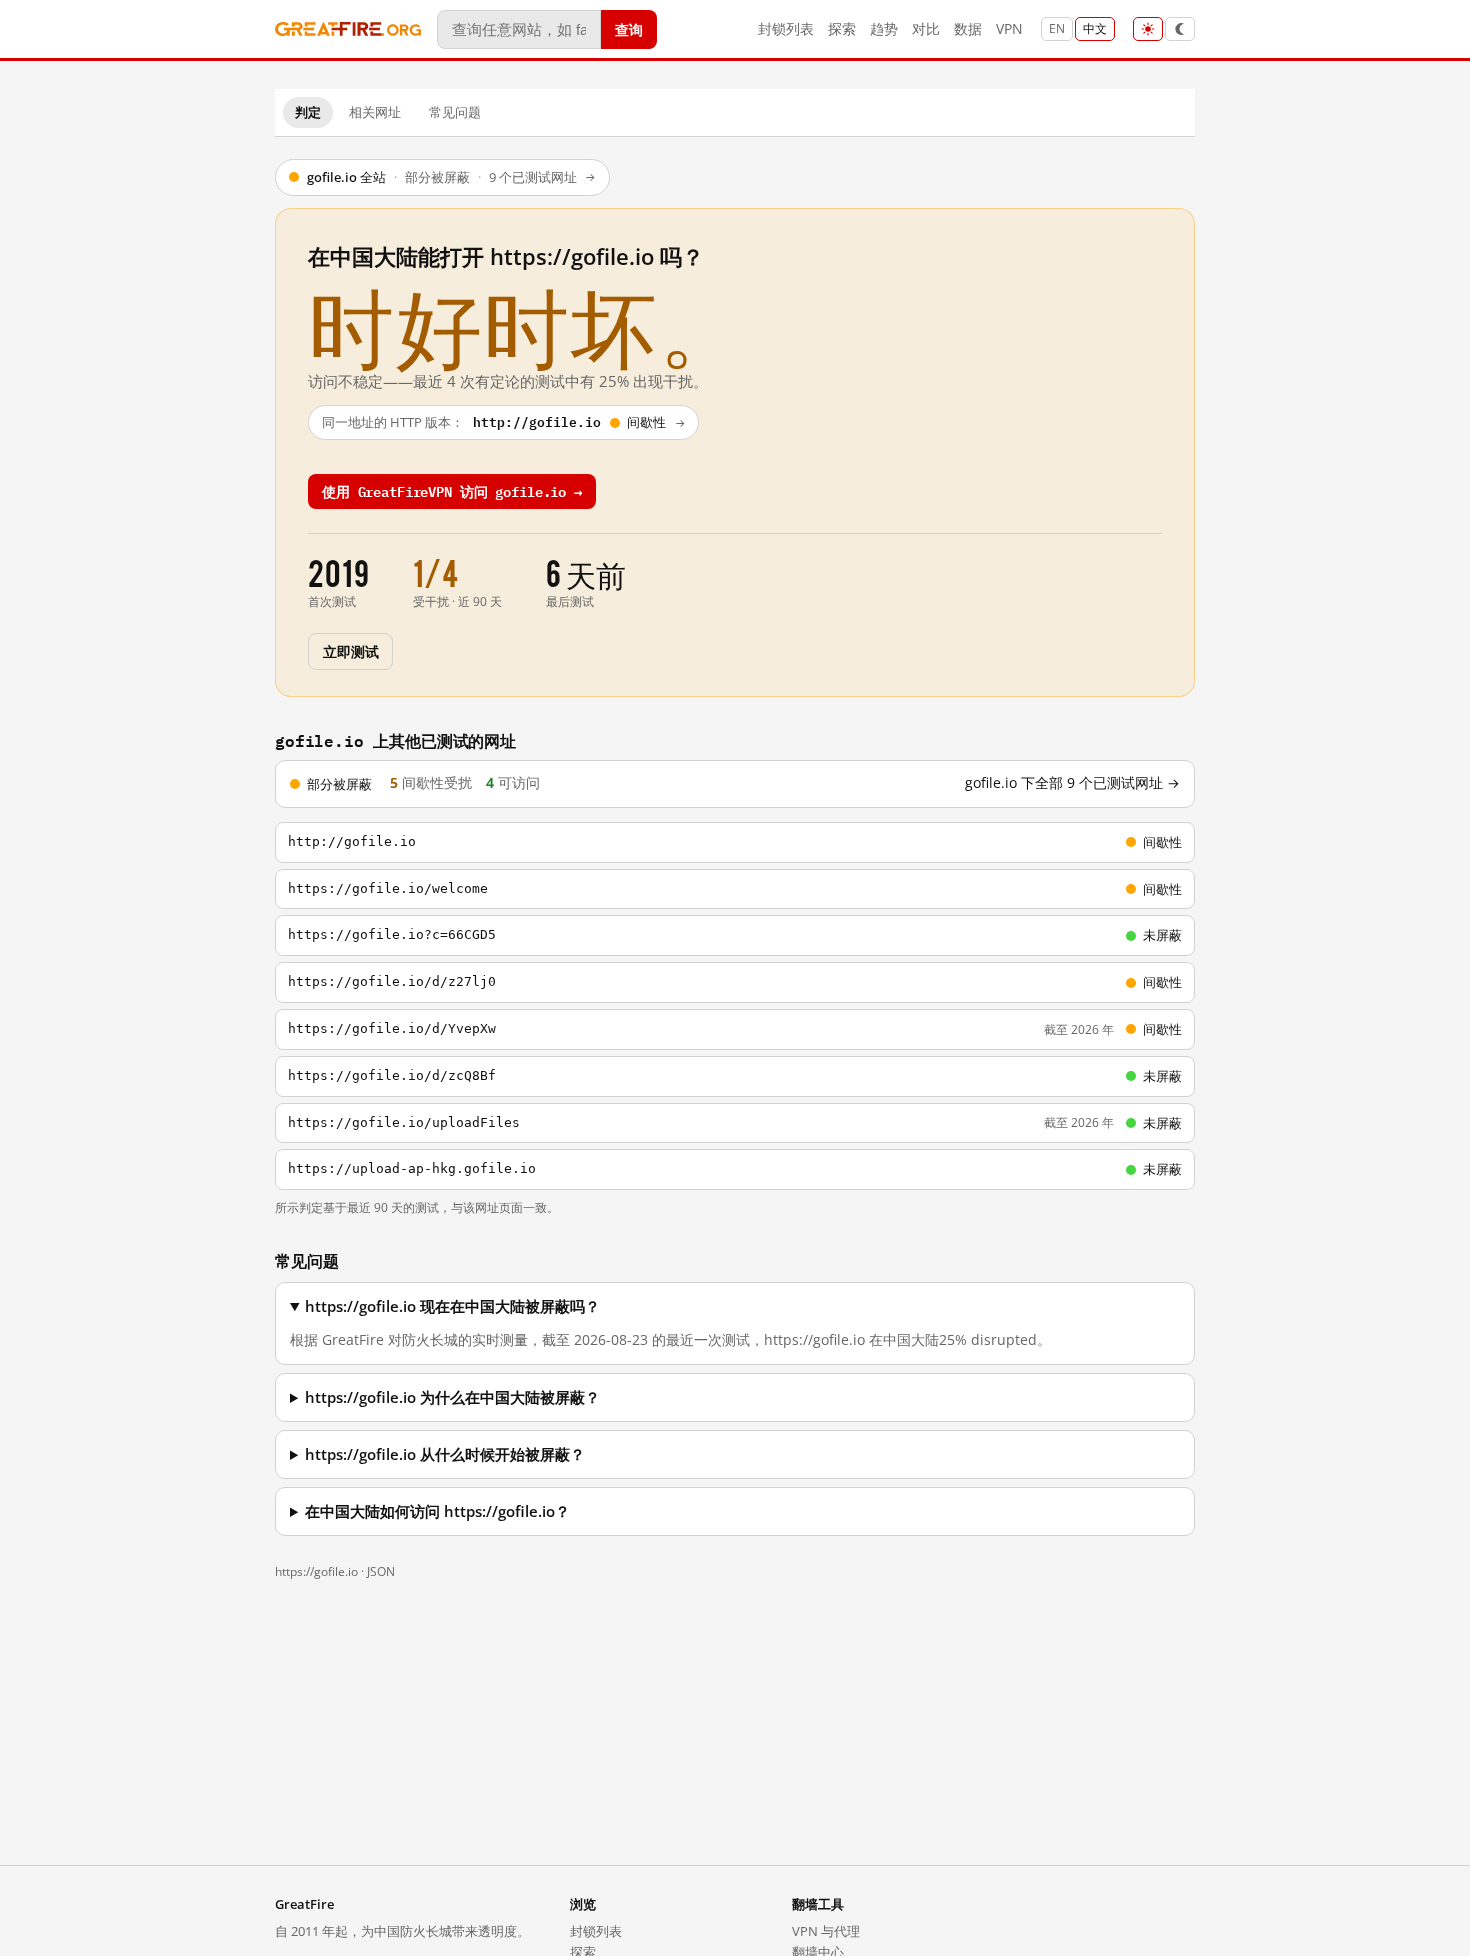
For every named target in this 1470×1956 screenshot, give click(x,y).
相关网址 (375, 112)
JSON (381, 1571)
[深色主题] (1180, 29)
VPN (1009, 28)
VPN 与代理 (826, 1931)
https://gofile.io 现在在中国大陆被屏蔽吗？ (452, 1306)
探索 (842, 28)
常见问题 (455, 112)
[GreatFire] (348, 29)
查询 (629, 28)
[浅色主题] (1148, 29)
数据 (968, 28)
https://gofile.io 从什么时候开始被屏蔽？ (445, 1454)
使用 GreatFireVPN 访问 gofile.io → (452, 490)
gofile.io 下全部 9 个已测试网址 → (1072, 783)
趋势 (884, 28)
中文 (1095, 28)
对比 (926, 28)
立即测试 (350, 650)
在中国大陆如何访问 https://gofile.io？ (437, 1511)
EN (1057, 28)
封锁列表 (786, 28)
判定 (308, 112)
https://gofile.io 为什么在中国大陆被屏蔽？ (452, 1397)
